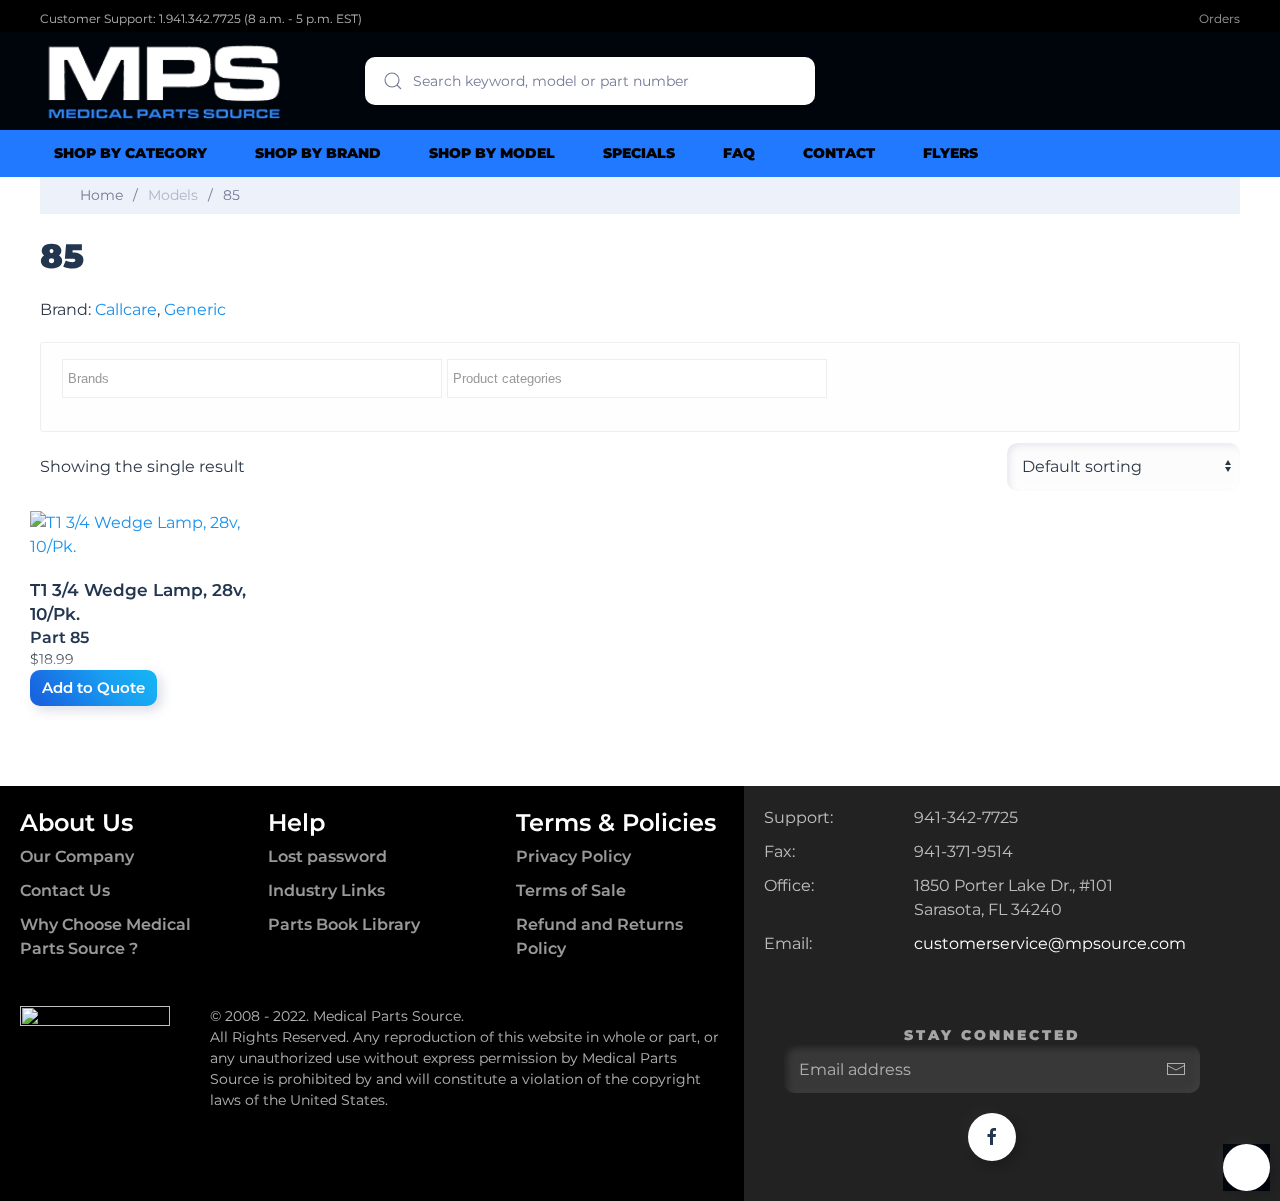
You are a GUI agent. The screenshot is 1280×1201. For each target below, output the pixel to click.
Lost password (327, 856)
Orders (1219, 18)
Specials (639, 153)
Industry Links (326, 890)
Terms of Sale (571, 890)
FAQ (739, 153)
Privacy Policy (573, 856)
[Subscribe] (1176, 1069)
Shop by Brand (318, 153)
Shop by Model (492, 153)
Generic (195, 309)
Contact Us (65, 890)
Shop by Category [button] (130, 153)
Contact (839, 153)
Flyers (950, 153)
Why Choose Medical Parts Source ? (105, 936)
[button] (1246, 1167)
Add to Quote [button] (93, 687)
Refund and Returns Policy (599, 936)
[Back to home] (165, 81)
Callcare (126, 309)
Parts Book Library (344, 924)
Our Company (77, 856)
